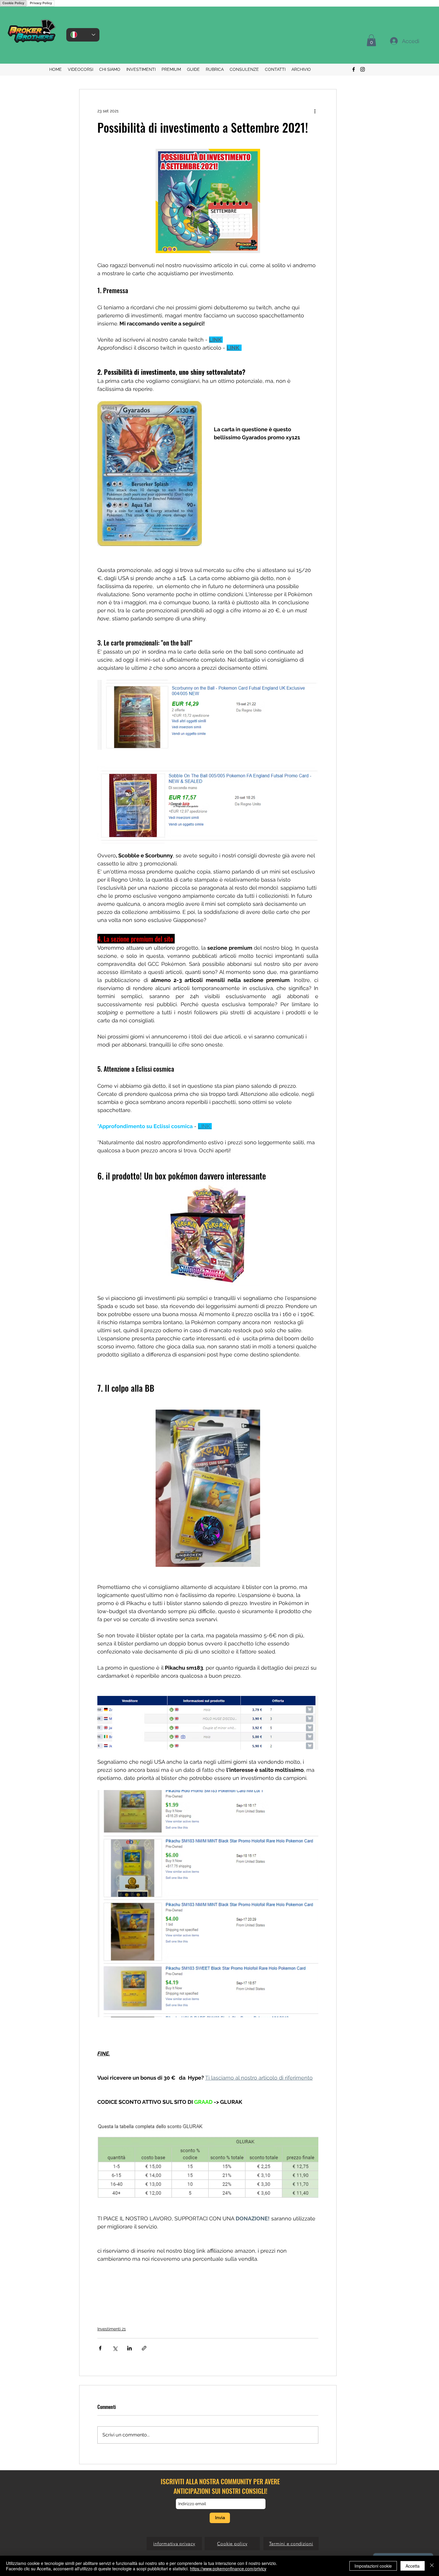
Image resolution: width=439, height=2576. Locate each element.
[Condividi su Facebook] (100, 2348)
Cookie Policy (13, 3)
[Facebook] (354, 69)
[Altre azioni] (315, 111)
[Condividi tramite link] (144, 2348)
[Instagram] (363, 69)
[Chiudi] (432, 2566)
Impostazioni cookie (373, 2566)
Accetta (413, 2566)
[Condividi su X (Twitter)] (115, 2348)
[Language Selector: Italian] (83, 35)
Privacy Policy (41, 3)
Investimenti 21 (112, 2329)
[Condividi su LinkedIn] (129, 2348)
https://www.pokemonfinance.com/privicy (228, 2569)
